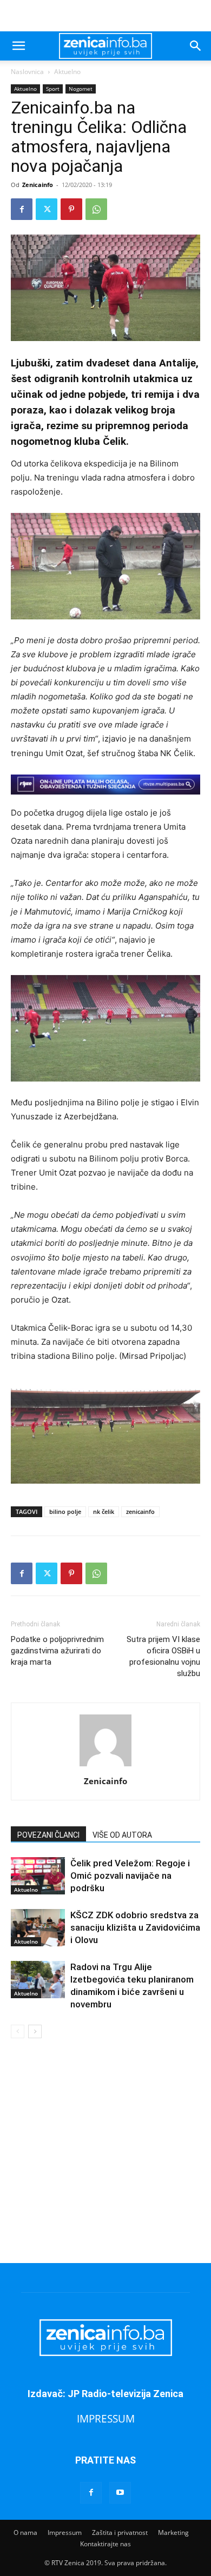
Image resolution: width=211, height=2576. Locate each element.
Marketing (173, 2532)
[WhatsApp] (96, 209)
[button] (18, 46)
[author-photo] (105, 1766)
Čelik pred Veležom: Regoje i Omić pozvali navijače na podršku (130, 1876)
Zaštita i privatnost (120, 2532)
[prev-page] (18, 2031)
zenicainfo (140, 1511)
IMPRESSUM (106, 2418)
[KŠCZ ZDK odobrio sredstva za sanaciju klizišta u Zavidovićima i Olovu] (38, 1928)
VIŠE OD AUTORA (122, 1835)
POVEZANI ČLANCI (48, 1835)
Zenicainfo (38, 185)
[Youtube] (120, 2493)
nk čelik (104, 1511)
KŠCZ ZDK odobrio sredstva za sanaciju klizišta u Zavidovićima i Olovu (135, 1927)
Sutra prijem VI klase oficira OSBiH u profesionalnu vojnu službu (163, 1656)
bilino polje (65, 1511)
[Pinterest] (71, 209)
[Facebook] (22, 209)
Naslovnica (27, 72)
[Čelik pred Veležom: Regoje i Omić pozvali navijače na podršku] (38, 1876)
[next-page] (35, 2031)
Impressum (65, 2532)
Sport (53, 89)
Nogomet (81, 89)
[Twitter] (47, 209)
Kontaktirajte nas (105, 2544)
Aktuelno (67, 72)
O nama (25, 2532)
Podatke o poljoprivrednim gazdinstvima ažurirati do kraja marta (57, 1651)
